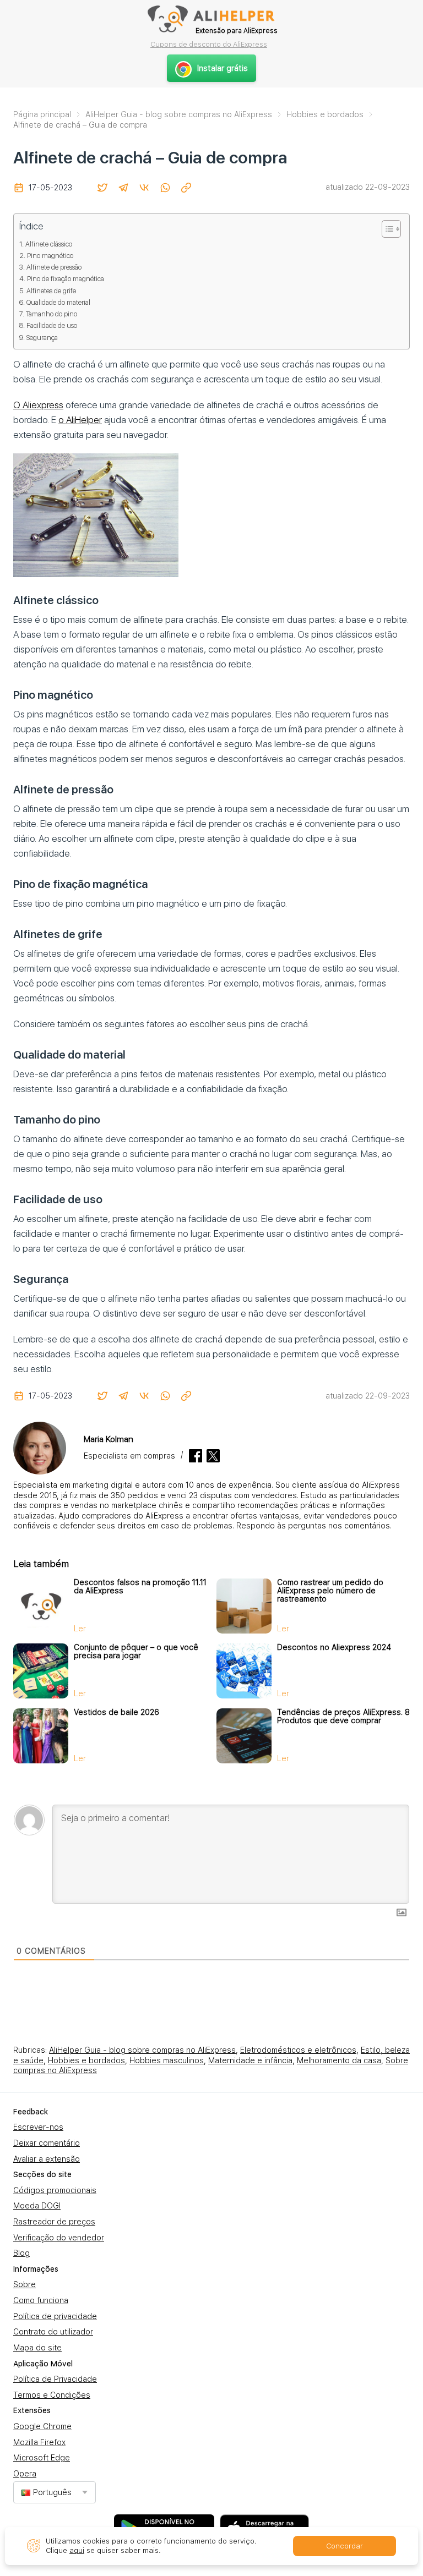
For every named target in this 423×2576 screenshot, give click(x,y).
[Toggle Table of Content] (386, 229)
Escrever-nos (38, 2127)
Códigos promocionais (55, 2190)
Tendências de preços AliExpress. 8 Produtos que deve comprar (343, 1716)
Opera (25, 2474)
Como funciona (41, 2300)
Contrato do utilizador (53, 2332)
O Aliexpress (38, 405)
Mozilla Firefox (39, 2442)
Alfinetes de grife (51, 291)
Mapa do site (37, 2348)
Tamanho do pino (51, 314)
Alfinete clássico (49, 244)
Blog (21, 2253)
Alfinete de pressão (54, 267)
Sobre (25, 2284)
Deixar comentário (47, 2143)
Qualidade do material (58, 302)
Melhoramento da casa (339, 2060)
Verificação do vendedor (59, 2238)
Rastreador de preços (54, 2222)
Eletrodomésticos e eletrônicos (298, 2050)
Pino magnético (50, 256)
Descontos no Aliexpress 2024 (334, 1647)
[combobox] (55, 2492)
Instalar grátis (223, 68)
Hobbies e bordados (86, 2060)
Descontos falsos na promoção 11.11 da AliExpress (140, 1586)
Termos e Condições (52, 2395)
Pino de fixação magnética (66, 279)
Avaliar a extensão (47, 2159)
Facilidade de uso (52, 325)
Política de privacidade (55, 2316)
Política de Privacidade (55, 2379)
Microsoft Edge (42, 2458)
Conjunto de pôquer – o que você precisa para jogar (136, 1651)
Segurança (42, 338)
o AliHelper (80, 420)
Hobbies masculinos (167, 2060)
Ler (80, 1629)
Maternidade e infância (250, 2060)
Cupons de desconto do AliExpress (209, 44)
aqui (77, 2550)
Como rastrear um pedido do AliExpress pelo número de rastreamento (330, 1591)
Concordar (345, 2546)
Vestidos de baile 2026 (116, 1712)
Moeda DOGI (37, 2206)
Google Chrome (42, 2426)
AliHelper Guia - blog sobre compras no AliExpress (142, 2050)
